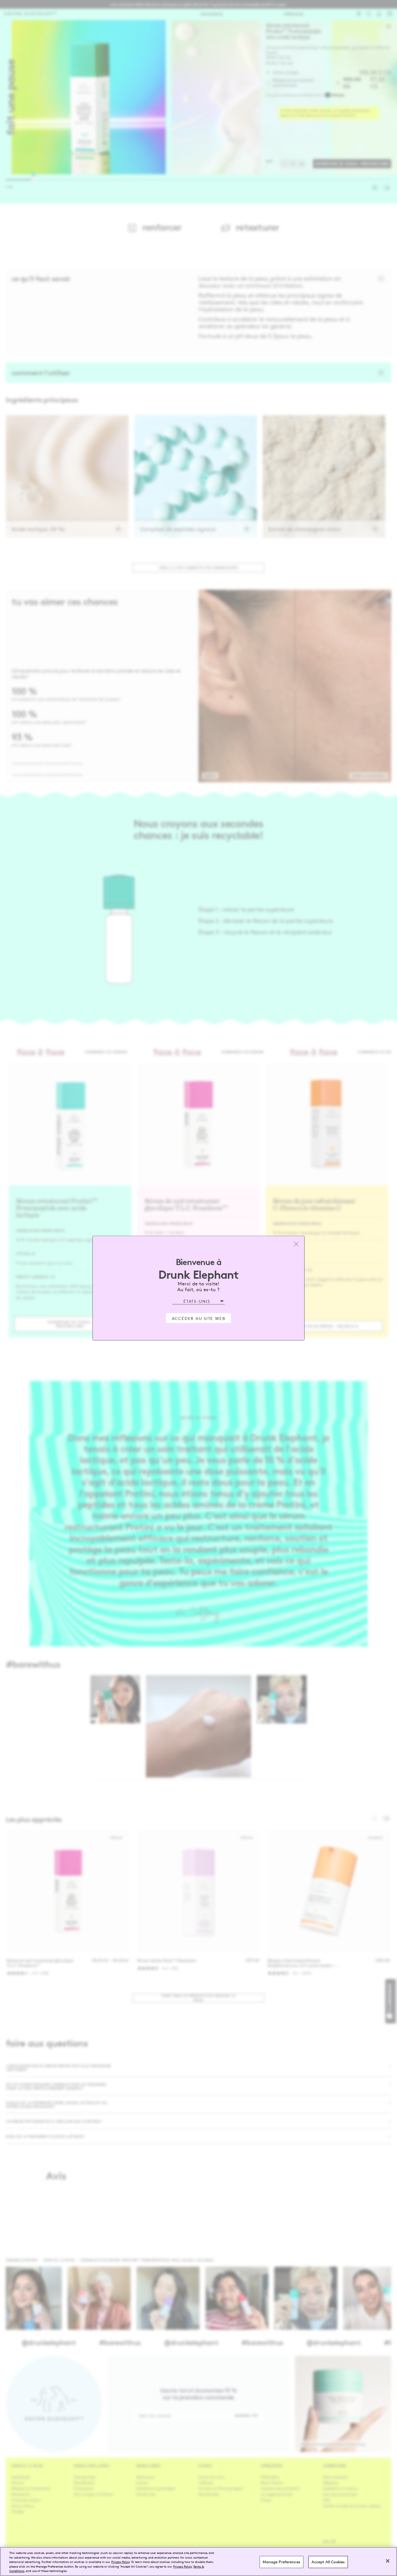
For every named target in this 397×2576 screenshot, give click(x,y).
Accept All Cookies (328, 2562)
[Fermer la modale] (296, 1244)
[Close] (388, 2561)
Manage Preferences (281, 2562)
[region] (199, 2561)
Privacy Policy (120, 2562)
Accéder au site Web (199, 1318)
